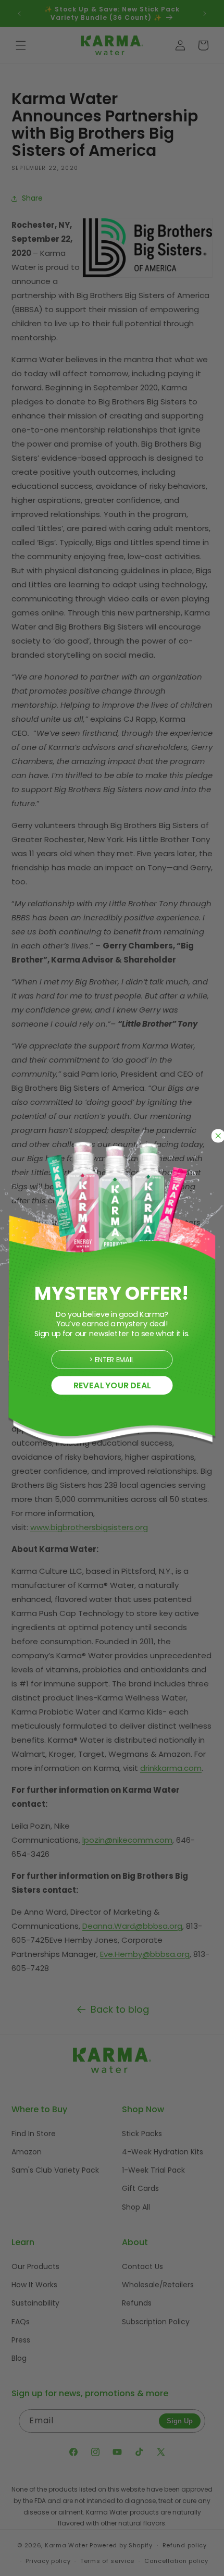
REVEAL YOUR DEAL (112, 1385)
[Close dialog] (218, 1136)
